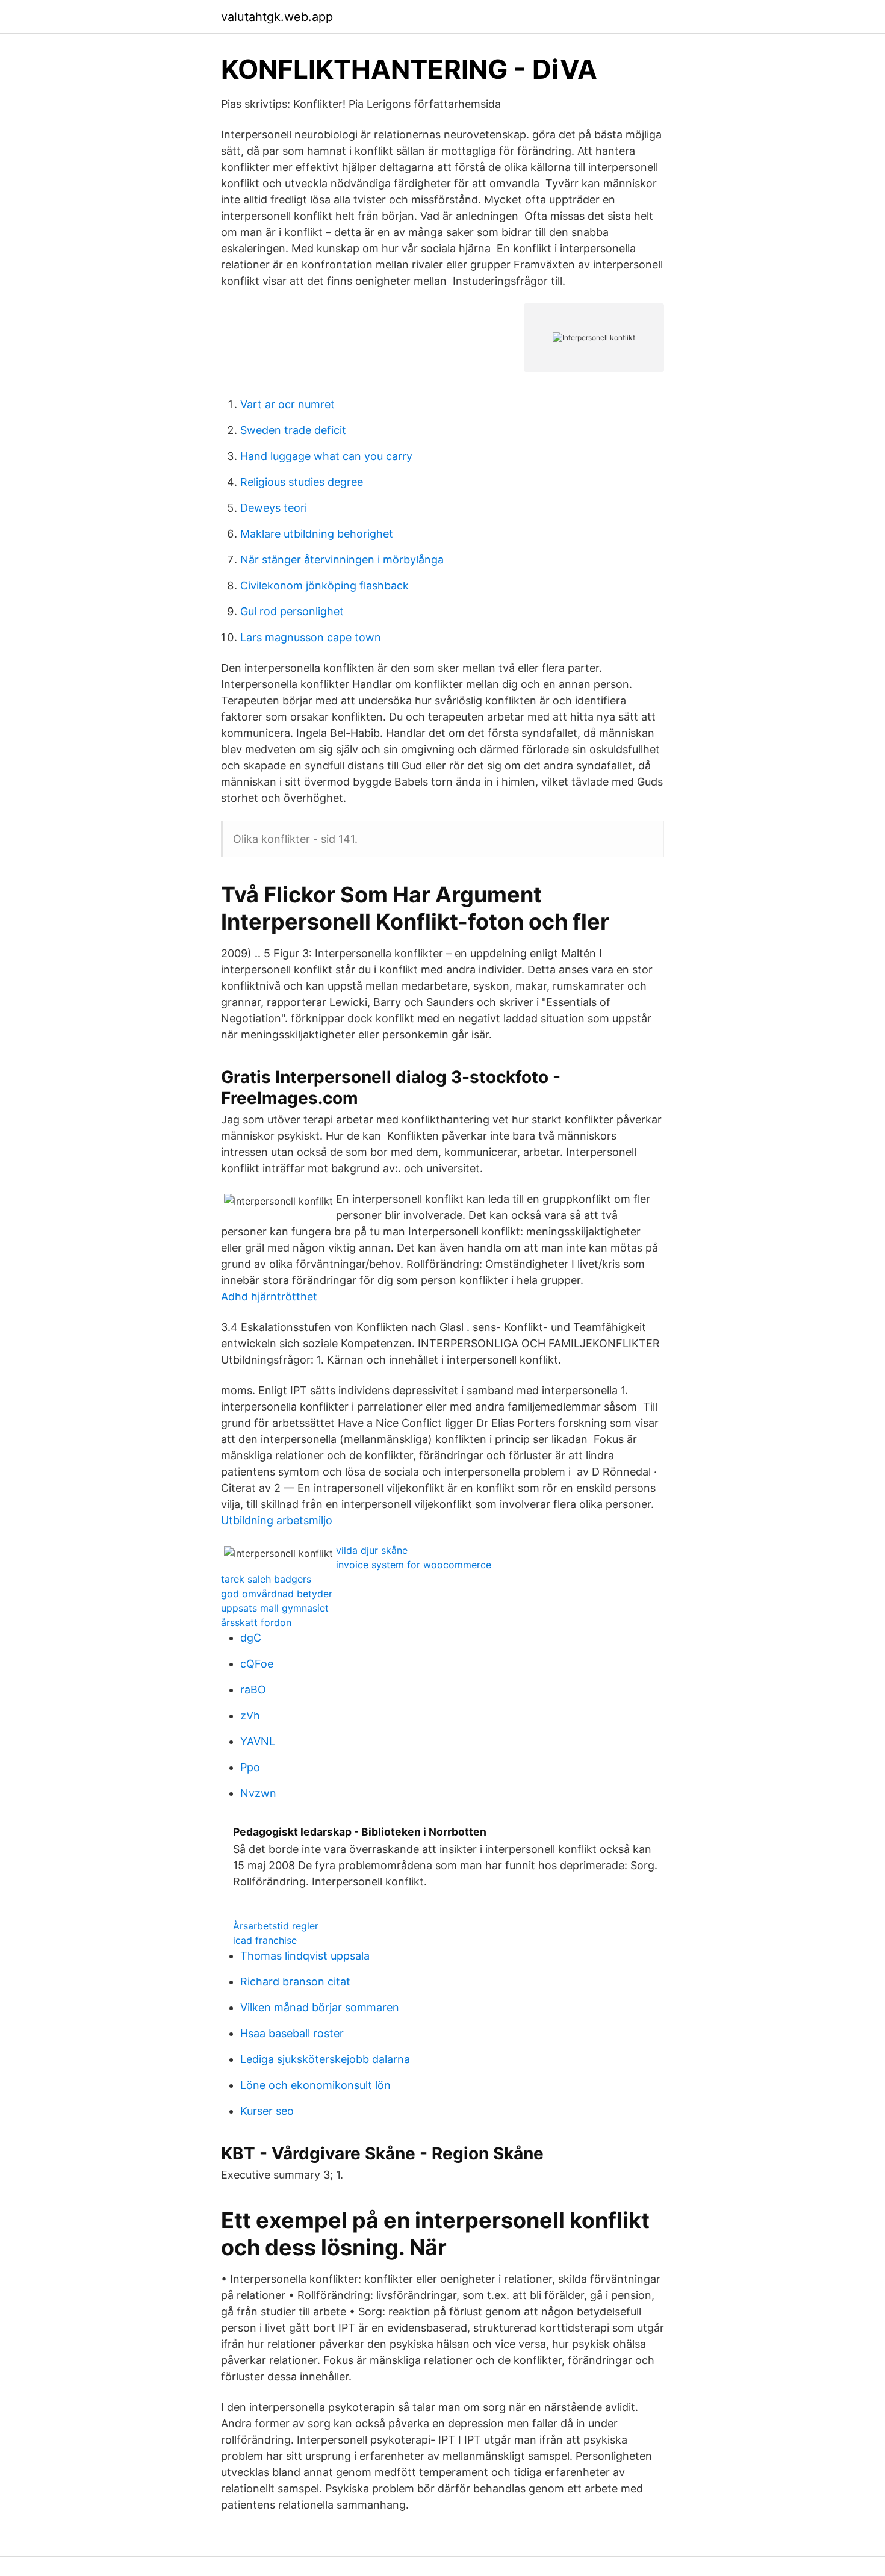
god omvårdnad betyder (277, 1594)
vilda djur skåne (372, 1550)
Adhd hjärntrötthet (269, 1296)
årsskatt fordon (256, 1622)
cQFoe (257, 1664)
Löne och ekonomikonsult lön (315, 2085)
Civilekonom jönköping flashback (324, 585)
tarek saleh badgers (266, 1579)
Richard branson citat (295, 1982)
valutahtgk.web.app (277, 17)
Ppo (250, 1767)
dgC (251, 1638)
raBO (253, 1690)
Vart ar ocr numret (287, 404)
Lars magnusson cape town (311, 637)
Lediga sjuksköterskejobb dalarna (325, 2059)
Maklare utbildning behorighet (317, 534)
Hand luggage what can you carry (326, 456)
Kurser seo (267, 2111)
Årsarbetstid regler (276, 1926)
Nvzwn (258, 1793)
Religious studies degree (302, 482)
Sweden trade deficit (293, 430)
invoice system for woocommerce (414, 1565)
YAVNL (258, 1741)
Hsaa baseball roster (292, 2033)
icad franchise (265, 1940)
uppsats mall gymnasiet (275, 1608)
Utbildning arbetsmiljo (277, 1520)
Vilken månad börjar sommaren (320, 2007)
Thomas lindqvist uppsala (305, 1956)
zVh (250, 1715)
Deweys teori (274, 508)
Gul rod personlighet (292, 611)
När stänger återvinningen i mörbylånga (342, 560)
